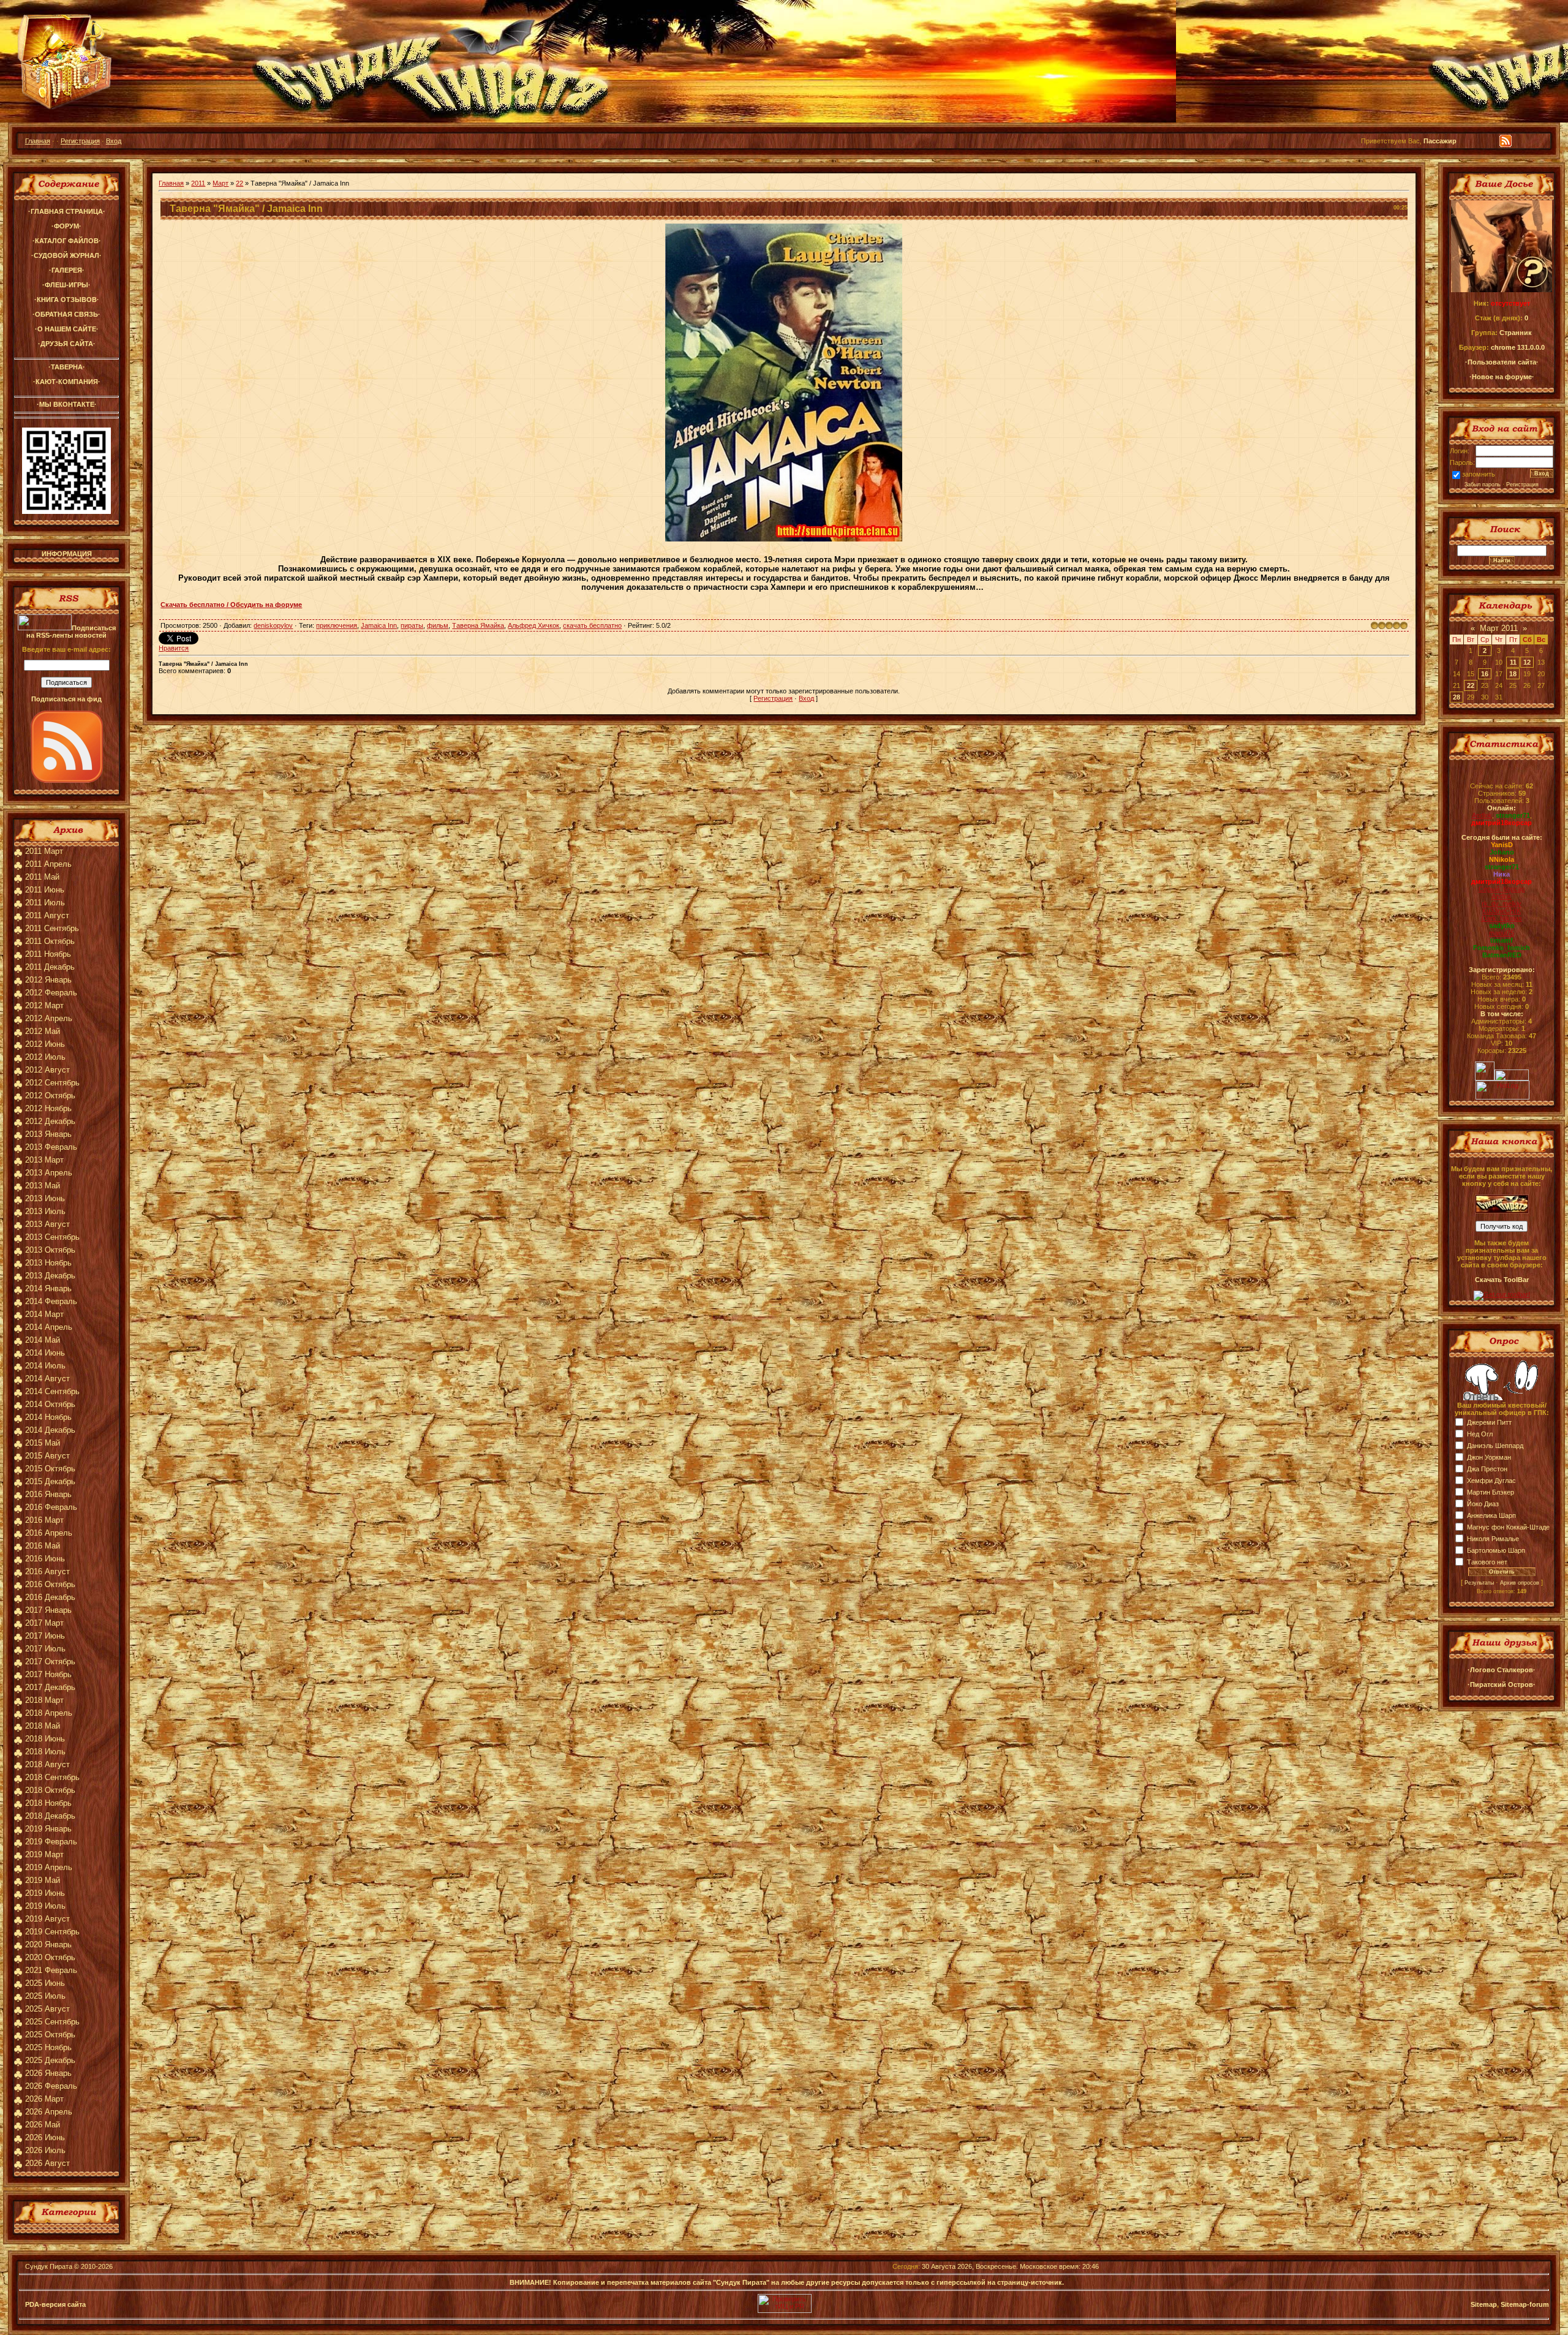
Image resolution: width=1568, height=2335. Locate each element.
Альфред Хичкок (533, 625)
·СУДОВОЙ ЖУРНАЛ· (66, 255)
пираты (412, 625)
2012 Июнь (45, 1044)
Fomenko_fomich (1502, 948)
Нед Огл (1480, 1434)
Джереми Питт (1489, 1422)
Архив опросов (1520, 1583)
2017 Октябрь (50, 1662)
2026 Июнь (45, 2137)
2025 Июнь (45, 1983)
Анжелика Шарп (1491, 1515)
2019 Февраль (51, 1842)
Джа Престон (1487, 1469)
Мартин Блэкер (1491, 1492)
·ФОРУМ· (66, 226)
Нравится (174, 648)
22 (239, 183)
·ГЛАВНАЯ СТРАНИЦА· (67, 211)
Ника (1502, 874)
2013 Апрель (49, 1173)
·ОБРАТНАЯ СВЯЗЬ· (66, 314)
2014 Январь (48, 1288)
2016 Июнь (45, 1559)
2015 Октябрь (50, 1469)
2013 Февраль (51, 1147)
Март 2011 (1499, 628)
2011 (198, 183)
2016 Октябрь (50, 1584)
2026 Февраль (51, 2086)
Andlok (1482, 815)
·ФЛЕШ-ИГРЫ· (66, 285)
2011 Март (44, 851)
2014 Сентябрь (52, 1391)
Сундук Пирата (49, 2266)
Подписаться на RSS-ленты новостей (71, 632)
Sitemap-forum (1525, 2304)
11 (1513, 662)
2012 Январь (48, 980)
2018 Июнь (45, 1739)
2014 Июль (45, 1366)
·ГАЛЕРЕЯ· (67, 270)
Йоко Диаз (1483, 1504)
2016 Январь (48, 1494)
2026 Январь (48, 2073)
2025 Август (47, 2009)
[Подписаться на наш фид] (67, 780)
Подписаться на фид (66, 699)
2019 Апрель (49, 1867)
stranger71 (1513, 815)
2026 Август (47, 2163)
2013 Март (44, 1160)
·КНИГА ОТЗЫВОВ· (67, 300)
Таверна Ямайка (478, 625)
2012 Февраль (51, 993)
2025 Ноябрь (48, 2047)
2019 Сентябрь (52, 1932)
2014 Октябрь (50, 1404)
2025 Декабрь (50, 2060)
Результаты (1479, 1583)
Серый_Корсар (1502, 889)
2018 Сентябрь (52, 1777)
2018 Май (43, 1726)
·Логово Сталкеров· (1502, 1670)
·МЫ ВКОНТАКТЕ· (67, 404)
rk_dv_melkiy (1502, 903)
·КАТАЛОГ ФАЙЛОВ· (67, 241)
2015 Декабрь (50, 1481)
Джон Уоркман (1489, 1457)
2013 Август (47, 1224)
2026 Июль (45, 2150)
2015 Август (47, 1456)
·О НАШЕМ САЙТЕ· (67, 329)
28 (1457, 697)
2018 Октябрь (50, 1790)
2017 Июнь (45, 1636)
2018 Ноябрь (48, 1803)
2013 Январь (48, 1134)
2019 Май (43, 1880)
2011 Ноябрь (48, 954)
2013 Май (43, 1186)
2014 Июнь (45, 1353)
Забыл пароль (1483, 485)
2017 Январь (48, 1610)
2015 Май (43, 1443)
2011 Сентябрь (52, 928)
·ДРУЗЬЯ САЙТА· (67, 344)
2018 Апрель (49, 1713)
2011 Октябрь (50, 941)
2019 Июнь (45, 1893)
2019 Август (47, 1919)
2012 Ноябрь (48, 1108)
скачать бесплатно (592, 625)
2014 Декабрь (50, 1430)
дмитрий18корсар (1502, 823)
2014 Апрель (49, 1327)
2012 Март (44, 1005)
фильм (438, 625)
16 (1485, 674)
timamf (1502, 940)
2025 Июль (45, 1996)
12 (1527, 662)
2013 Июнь (45, 1198)
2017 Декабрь (50, 1687)
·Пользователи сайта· (1502, 362)
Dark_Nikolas (1502, 918)
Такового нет (1487, 1562)
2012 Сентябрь (52, 1083)
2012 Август (47, 1070)
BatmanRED (1502, 955)
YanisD (1502, 845)
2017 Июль (45, 1649)
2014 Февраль (51, 1301)
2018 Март (44, 1700)
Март (221, 183)
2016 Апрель (49, 1533)
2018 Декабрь (50, 1816)
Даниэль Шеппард (1495, 1446)
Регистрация (80, 141)
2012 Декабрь (50, 1121)
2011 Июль (45, 903)
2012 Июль (45, 1057)
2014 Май (43, 1340)
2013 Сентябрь (52, 1237)
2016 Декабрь (50, 1597)
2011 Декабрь (50, 967)
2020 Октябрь (50, 1957)
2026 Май (43, 2125)
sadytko (1502, 926)
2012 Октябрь (50, 1096)
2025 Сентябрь (52, 2022)
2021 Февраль (51, 1970)
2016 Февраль (51, 1507)
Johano (1502, 852)
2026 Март (44, 2099)
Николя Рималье (1493, 1539)
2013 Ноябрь (48, 1263)
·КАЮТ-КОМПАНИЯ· (67, 382)
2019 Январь (48, 1829)
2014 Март (44, 1314)
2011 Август (47, 915)
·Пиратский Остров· (1502, 1684)
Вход (114, 141)
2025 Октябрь (50, 2035)
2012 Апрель (49, 1018)
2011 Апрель (48, 864)
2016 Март (44, 1520)
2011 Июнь (45, 890)
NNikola (1502, 859)
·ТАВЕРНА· (67, 367)
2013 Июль (45, 1211)
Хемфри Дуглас (1491, 1481)
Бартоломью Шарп (1496, 1550)
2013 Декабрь (50, 1276)
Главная (38, 141)
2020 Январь (48, 1945)
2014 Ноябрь (48, 1417)
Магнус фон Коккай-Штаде (1508, 1527)
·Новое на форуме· (1502, 377)
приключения (337, 625)
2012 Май (43, 1031)
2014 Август (47, 1379)
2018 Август (47, 1764)
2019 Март (44, 1854)
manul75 (1502, 933)
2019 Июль (45, 1906)
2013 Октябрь (50, 1250)
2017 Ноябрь (48, 1674)
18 (1513, 674)
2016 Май (43, 1546)
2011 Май (42, 877)
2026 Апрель (49, 2112)
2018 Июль (45, 1752)
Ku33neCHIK (1502, 911)
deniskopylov (273, 625)
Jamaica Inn (379, 625)
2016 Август (47, 1571)
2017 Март (44, 1623)
